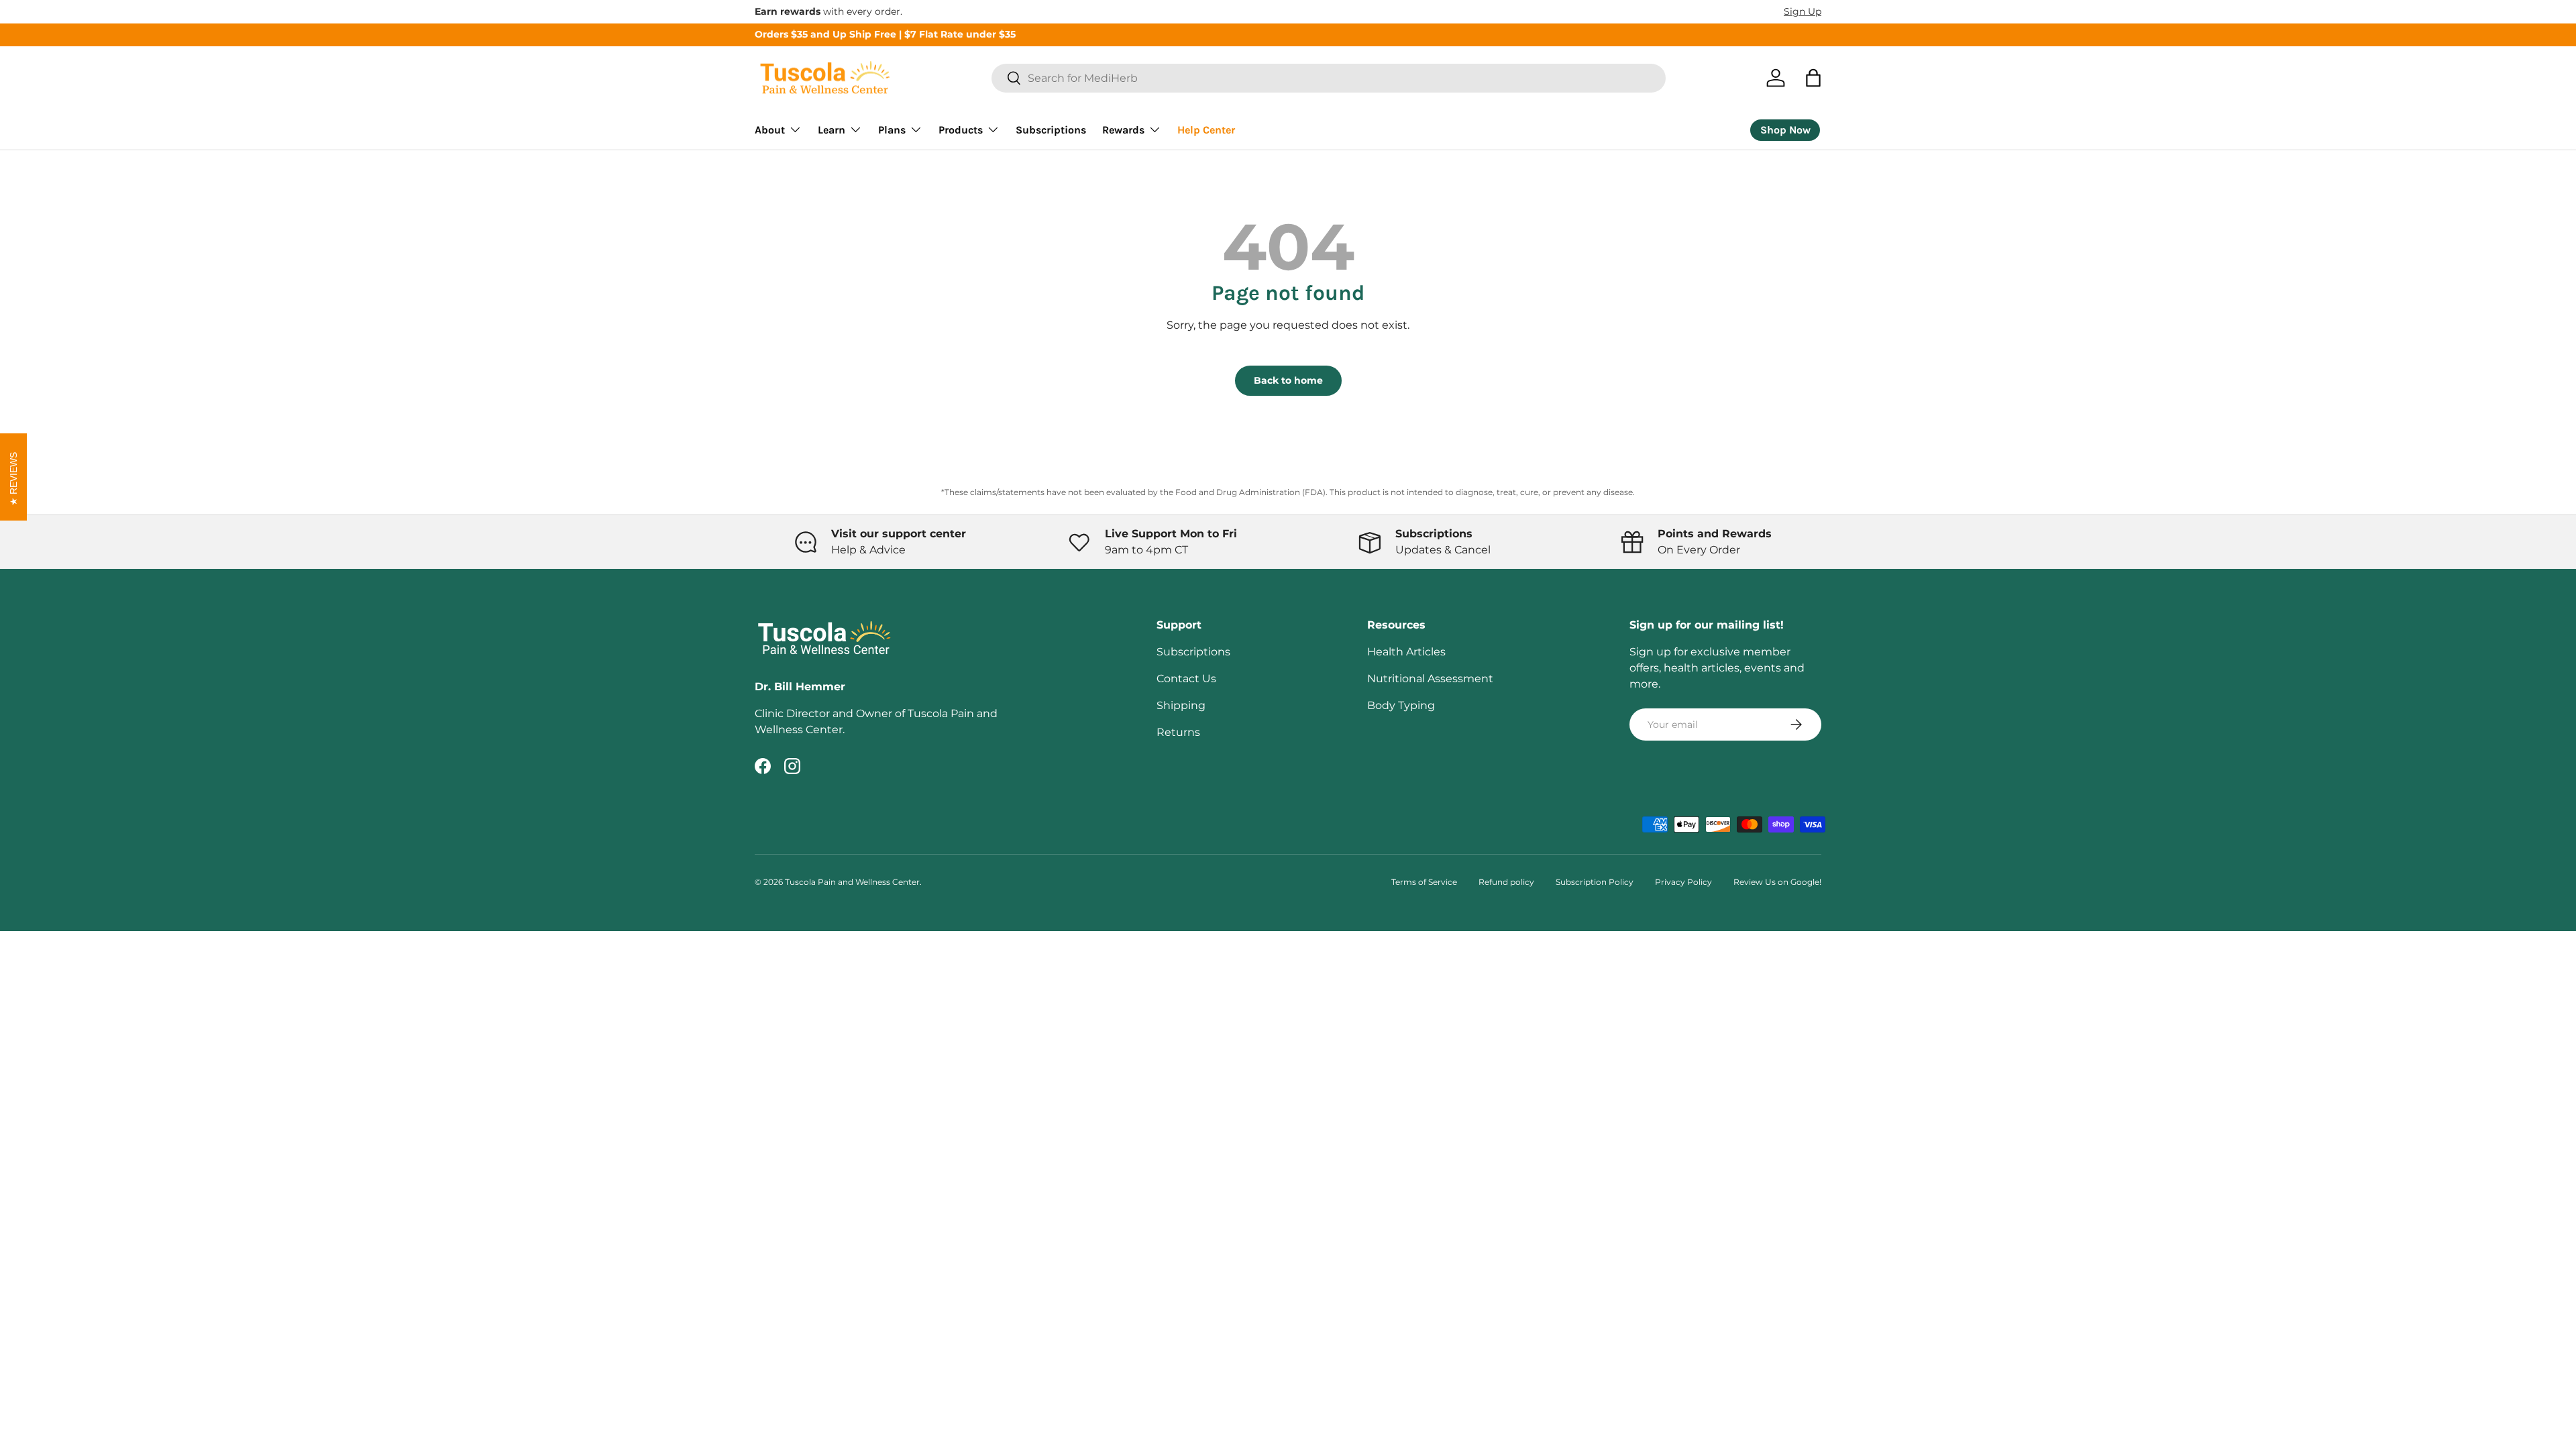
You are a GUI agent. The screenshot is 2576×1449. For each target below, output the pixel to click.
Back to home (1288, 380)
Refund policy (1506, 882)
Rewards (1123, 130)
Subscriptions (1051, 130)
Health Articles (1406, 652)
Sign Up (1803, 11)
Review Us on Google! (1777, 882)
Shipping (1181, 705)
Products (961, 130)
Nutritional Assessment (1430, 679)
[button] (1813, 78)
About (770, 130)
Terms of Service (1424, 882)
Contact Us (1186, 679)
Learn (831, 130)
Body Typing (1401, 705)
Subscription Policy (1595, 882)
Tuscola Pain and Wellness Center (852, 882)
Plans (892, 130)
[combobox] (1329, 78)
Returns (1178, 732)
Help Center (1206, 130)
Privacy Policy (1683, 882)
